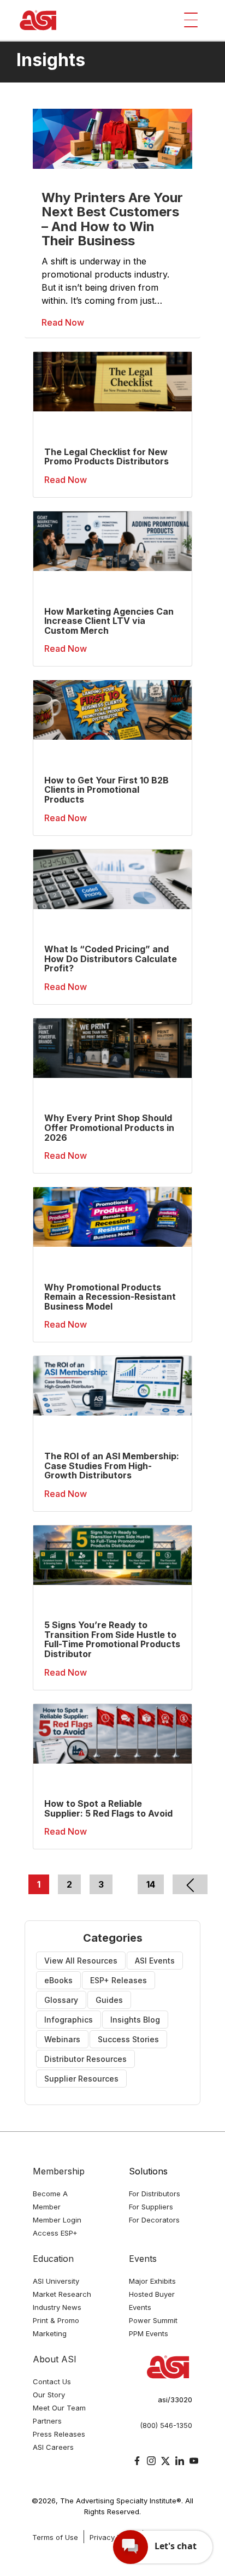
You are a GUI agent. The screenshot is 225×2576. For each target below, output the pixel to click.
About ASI (55, 2359)
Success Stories (128, 2039)
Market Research (62, 2294)
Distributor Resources (85, 2059)
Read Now (63, 322)
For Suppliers (151, 2207)
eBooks (58, 1980)
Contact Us (52, 2382)
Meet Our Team (59, 2408)
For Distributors (155, 2194)
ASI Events (155, 1961)
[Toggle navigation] (191, 20)
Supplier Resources (81, 2079)
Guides (109, 2000)
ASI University (56, 2281)
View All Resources (81, 1961)
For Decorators (154, 2220)
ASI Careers (53, 2447)
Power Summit (153, 2320)
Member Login (57, 2220)
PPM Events (149, 2333)
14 (151, 1884)
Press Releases (59, 2434)
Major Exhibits (152, 2281)
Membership (59, 2171)
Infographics (69, 2020)
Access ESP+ (55, 2233)
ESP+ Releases (119, 1980)
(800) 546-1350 (166, 2425)
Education (53, 2259)
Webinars (62, 2039)
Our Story (49, 2395)
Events (143, 2259)
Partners (47, 2421)
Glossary (61, 2000)
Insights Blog (135, 2020)
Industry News (57, 2307)
